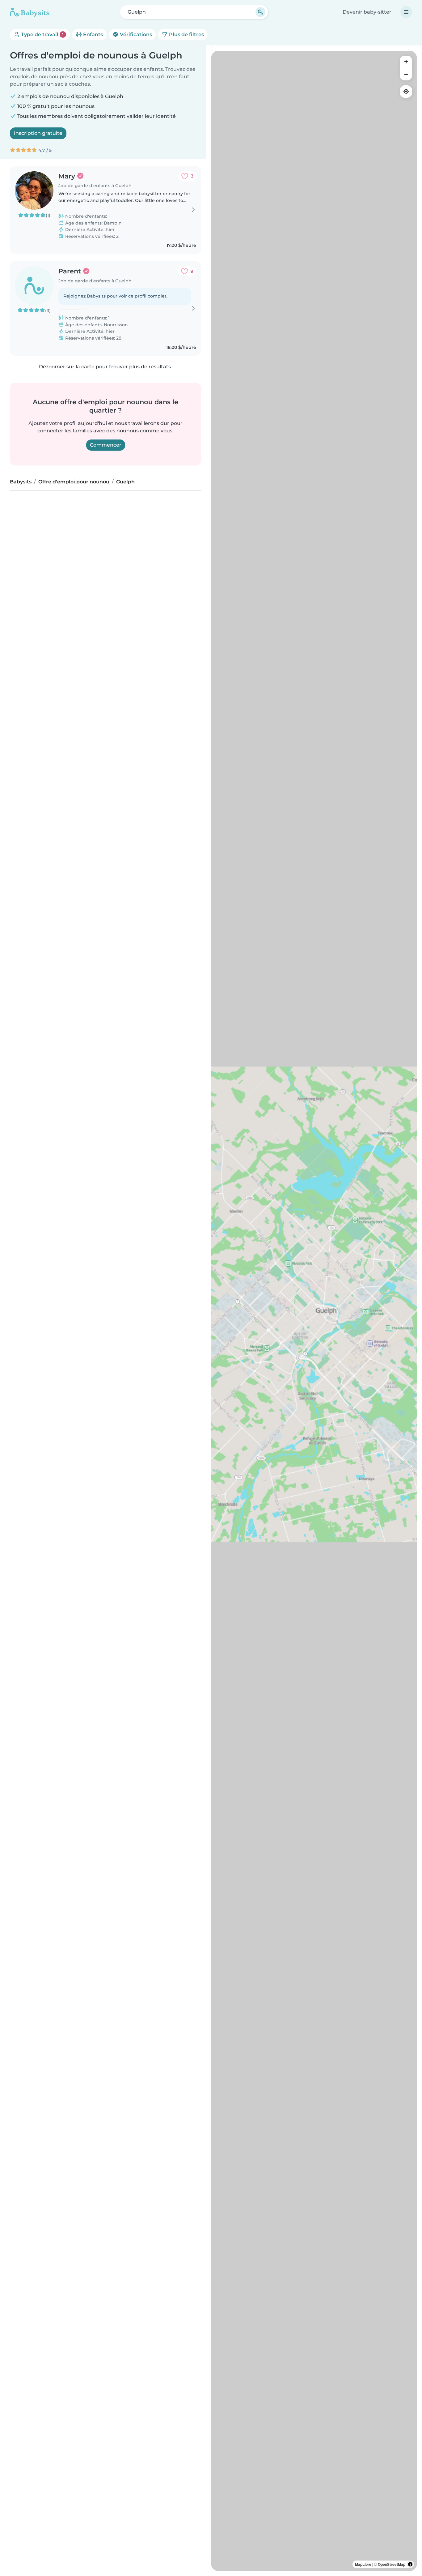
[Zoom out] (406, 74)
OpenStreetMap (392, 2564)
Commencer (106, 445)
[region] (314, 1311)
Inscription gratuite (38, 133)
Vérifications (135, 34)
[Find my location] (406, 92)
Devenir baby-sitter (367, 12)
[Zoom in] (406, 62)
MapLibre (363, 2564)
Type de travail (42, 34)
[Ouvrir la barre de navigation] (406, 12)
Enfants (92, 34)
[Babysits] (30, 12)
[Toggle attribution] (410, 2564)
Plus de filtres (186, 34)
